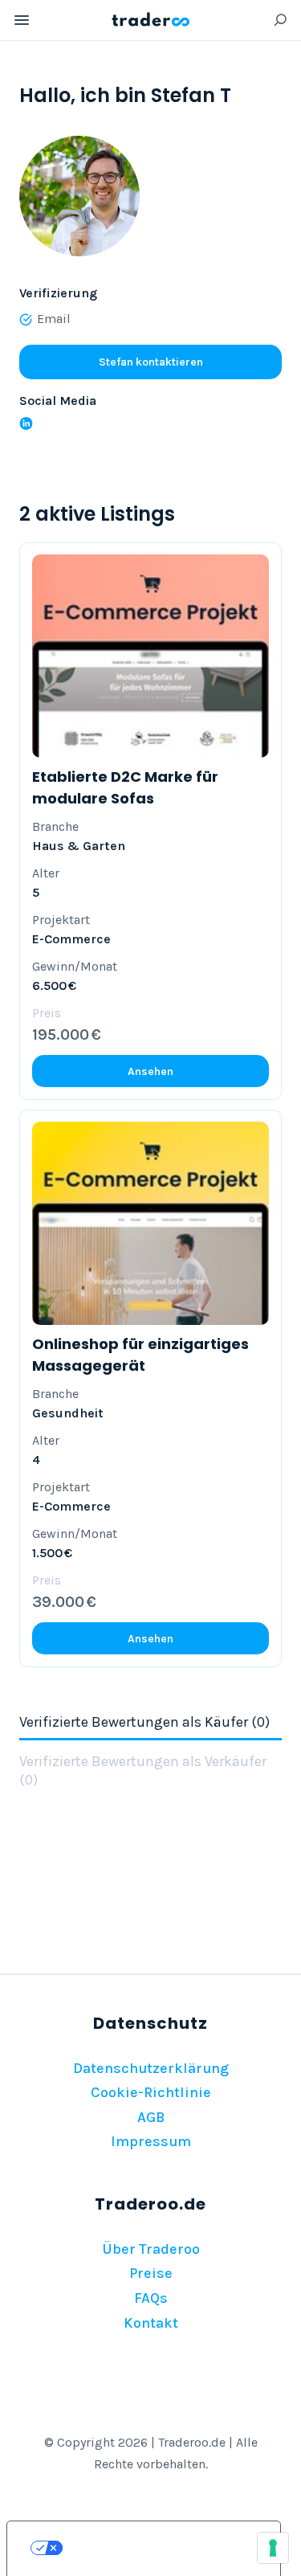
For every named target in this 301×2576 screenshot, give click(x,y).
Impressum (151, 2141)
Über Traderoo (151, 2249)
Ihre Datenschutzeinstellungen (160, 2548)
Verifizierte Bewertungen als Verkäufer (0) (143, 1770)
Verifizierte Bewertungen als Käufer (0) (144, 1722)
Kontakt (151, 2323)
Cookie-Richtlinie (151, 2092)
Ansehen (150, 1071)
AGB (151, 2117)
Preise (151, 2273)
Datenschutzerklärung (151, 2068)
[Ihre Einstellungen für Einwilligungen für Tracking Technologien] (273, 2548)
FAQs (151, 2298)
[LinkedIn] (26, 423)
